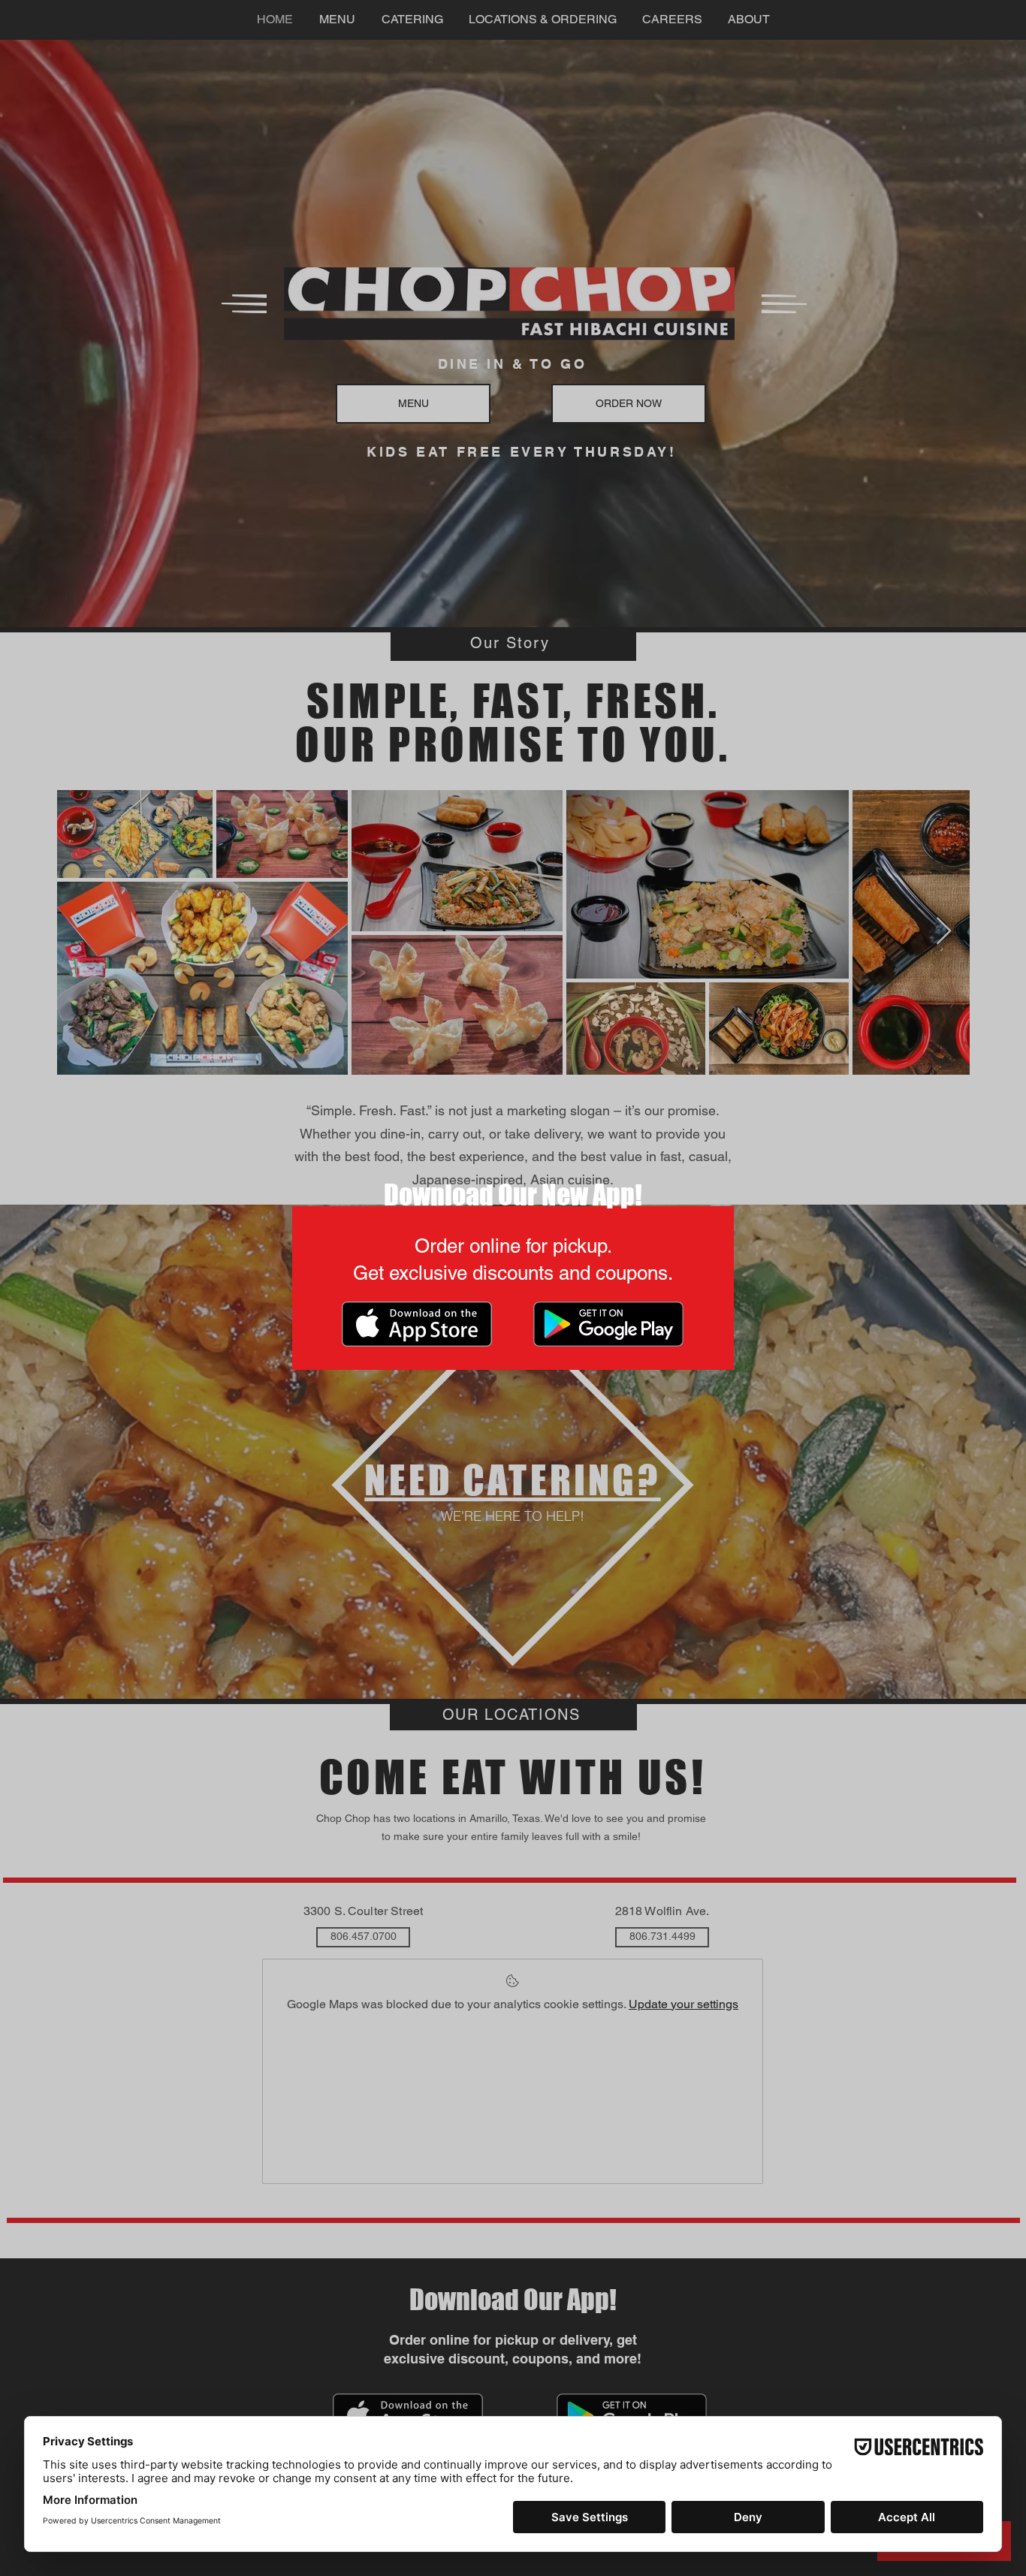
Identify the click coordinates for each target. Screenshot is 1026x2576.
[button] (753, 1066)
